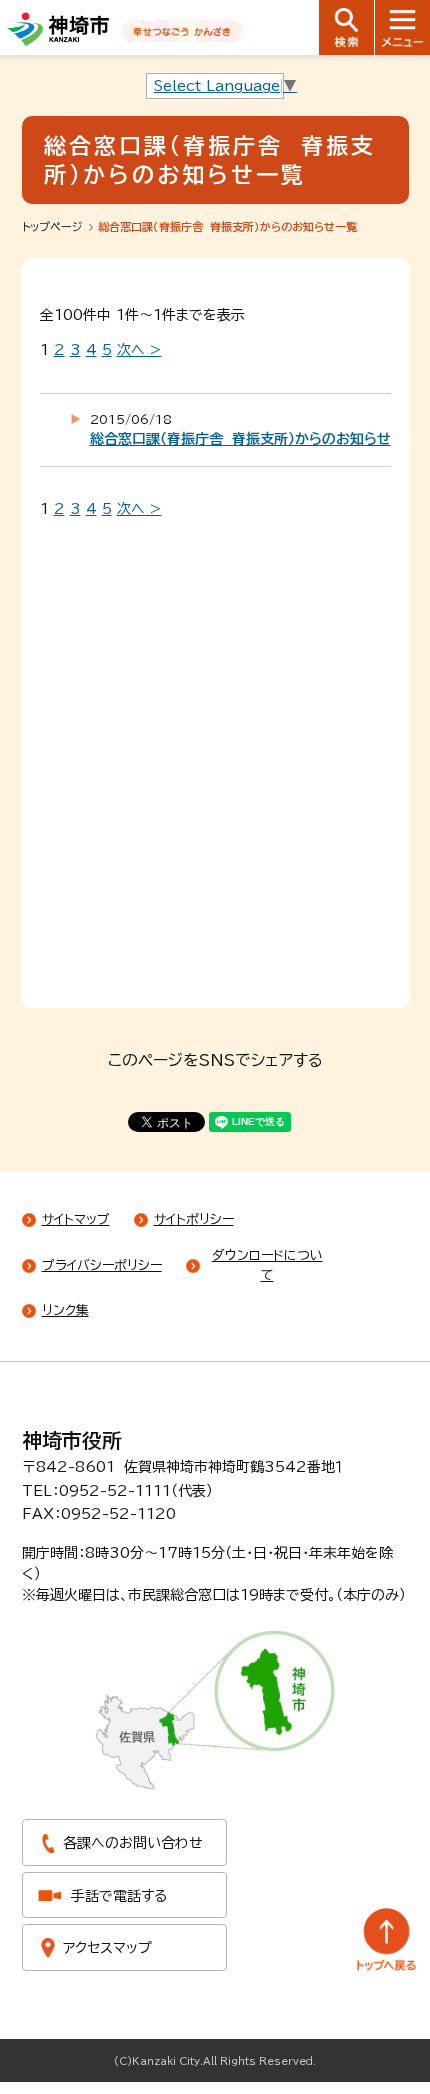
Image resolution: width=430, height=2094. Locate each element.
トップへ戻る (387, 1939)
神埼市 (58, 29)
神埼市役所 (72, 1440)
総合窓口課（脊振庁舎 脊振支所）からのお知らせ (240, 439)
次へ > (139, 350)
